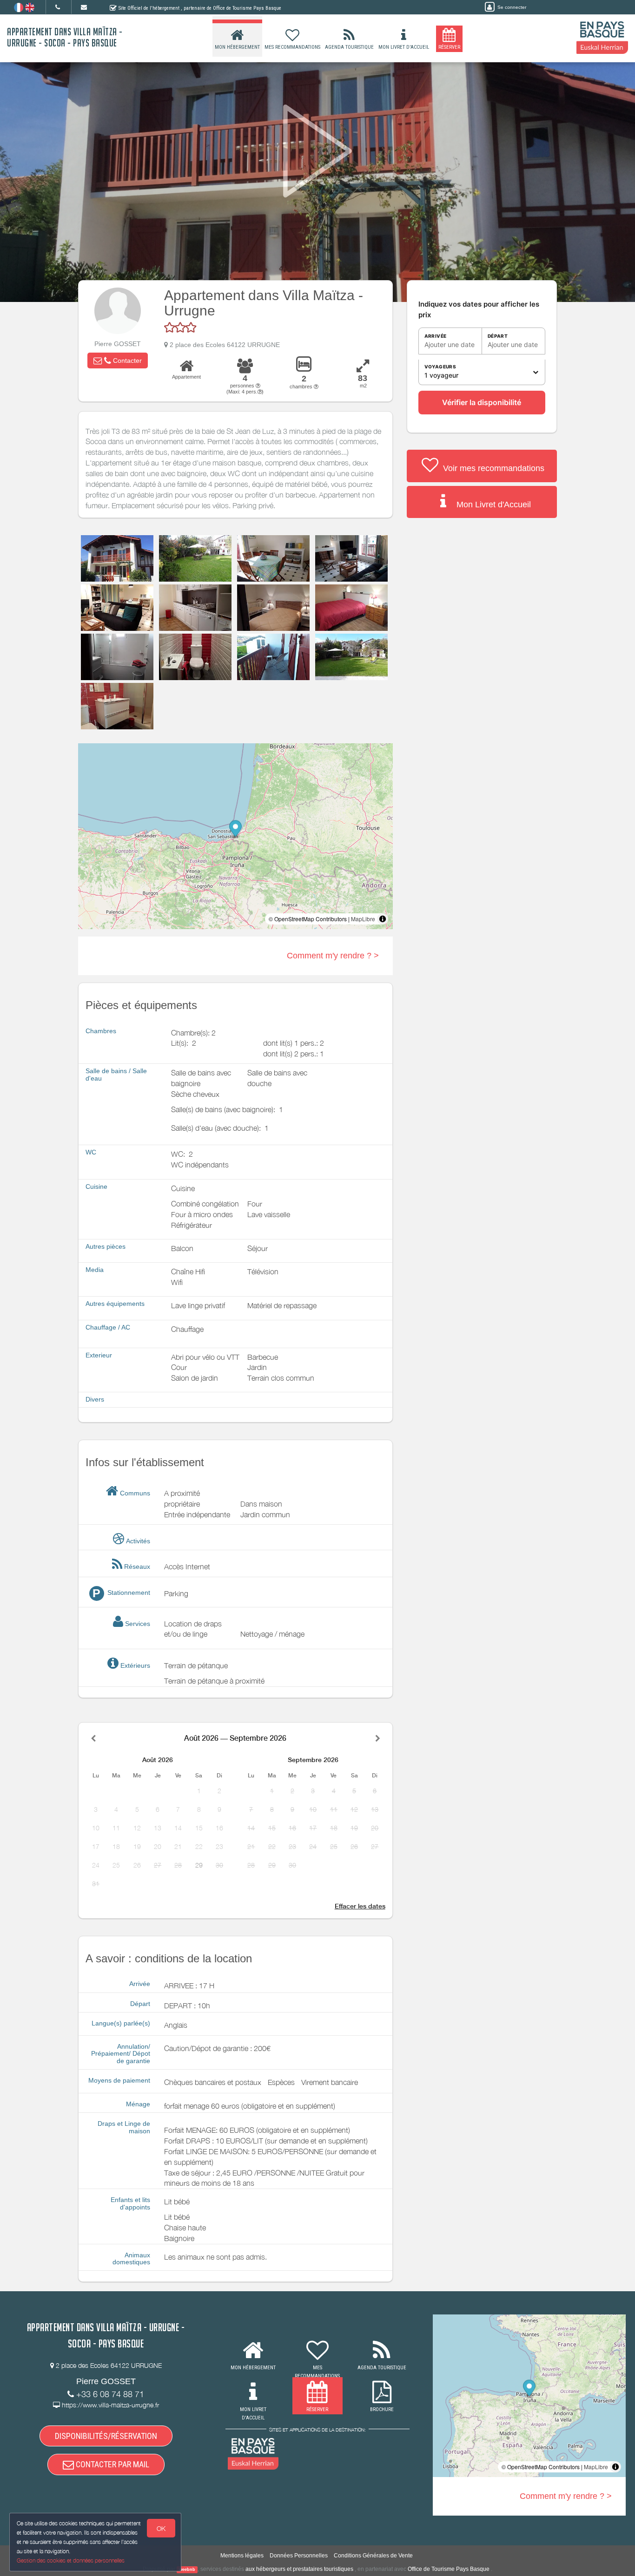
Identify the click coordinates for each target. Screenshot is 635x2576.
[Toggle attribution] (383, 919)
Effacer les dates (360, 1906)
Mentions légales (242, 2556)
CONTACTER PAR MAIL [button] (112, 2464)
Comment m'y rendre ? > (333, 956)
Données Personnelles (299, 2556)
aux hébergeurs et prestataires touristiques (299, 2569)
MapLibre (363, 919)
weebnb (187, 2569)
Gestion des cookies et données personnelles (71, 2560)
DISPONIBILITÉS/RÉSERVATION (106, 2436)
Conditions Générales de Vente (373, 2556)
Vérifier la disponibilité (482, 402)
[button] (118, 361)
